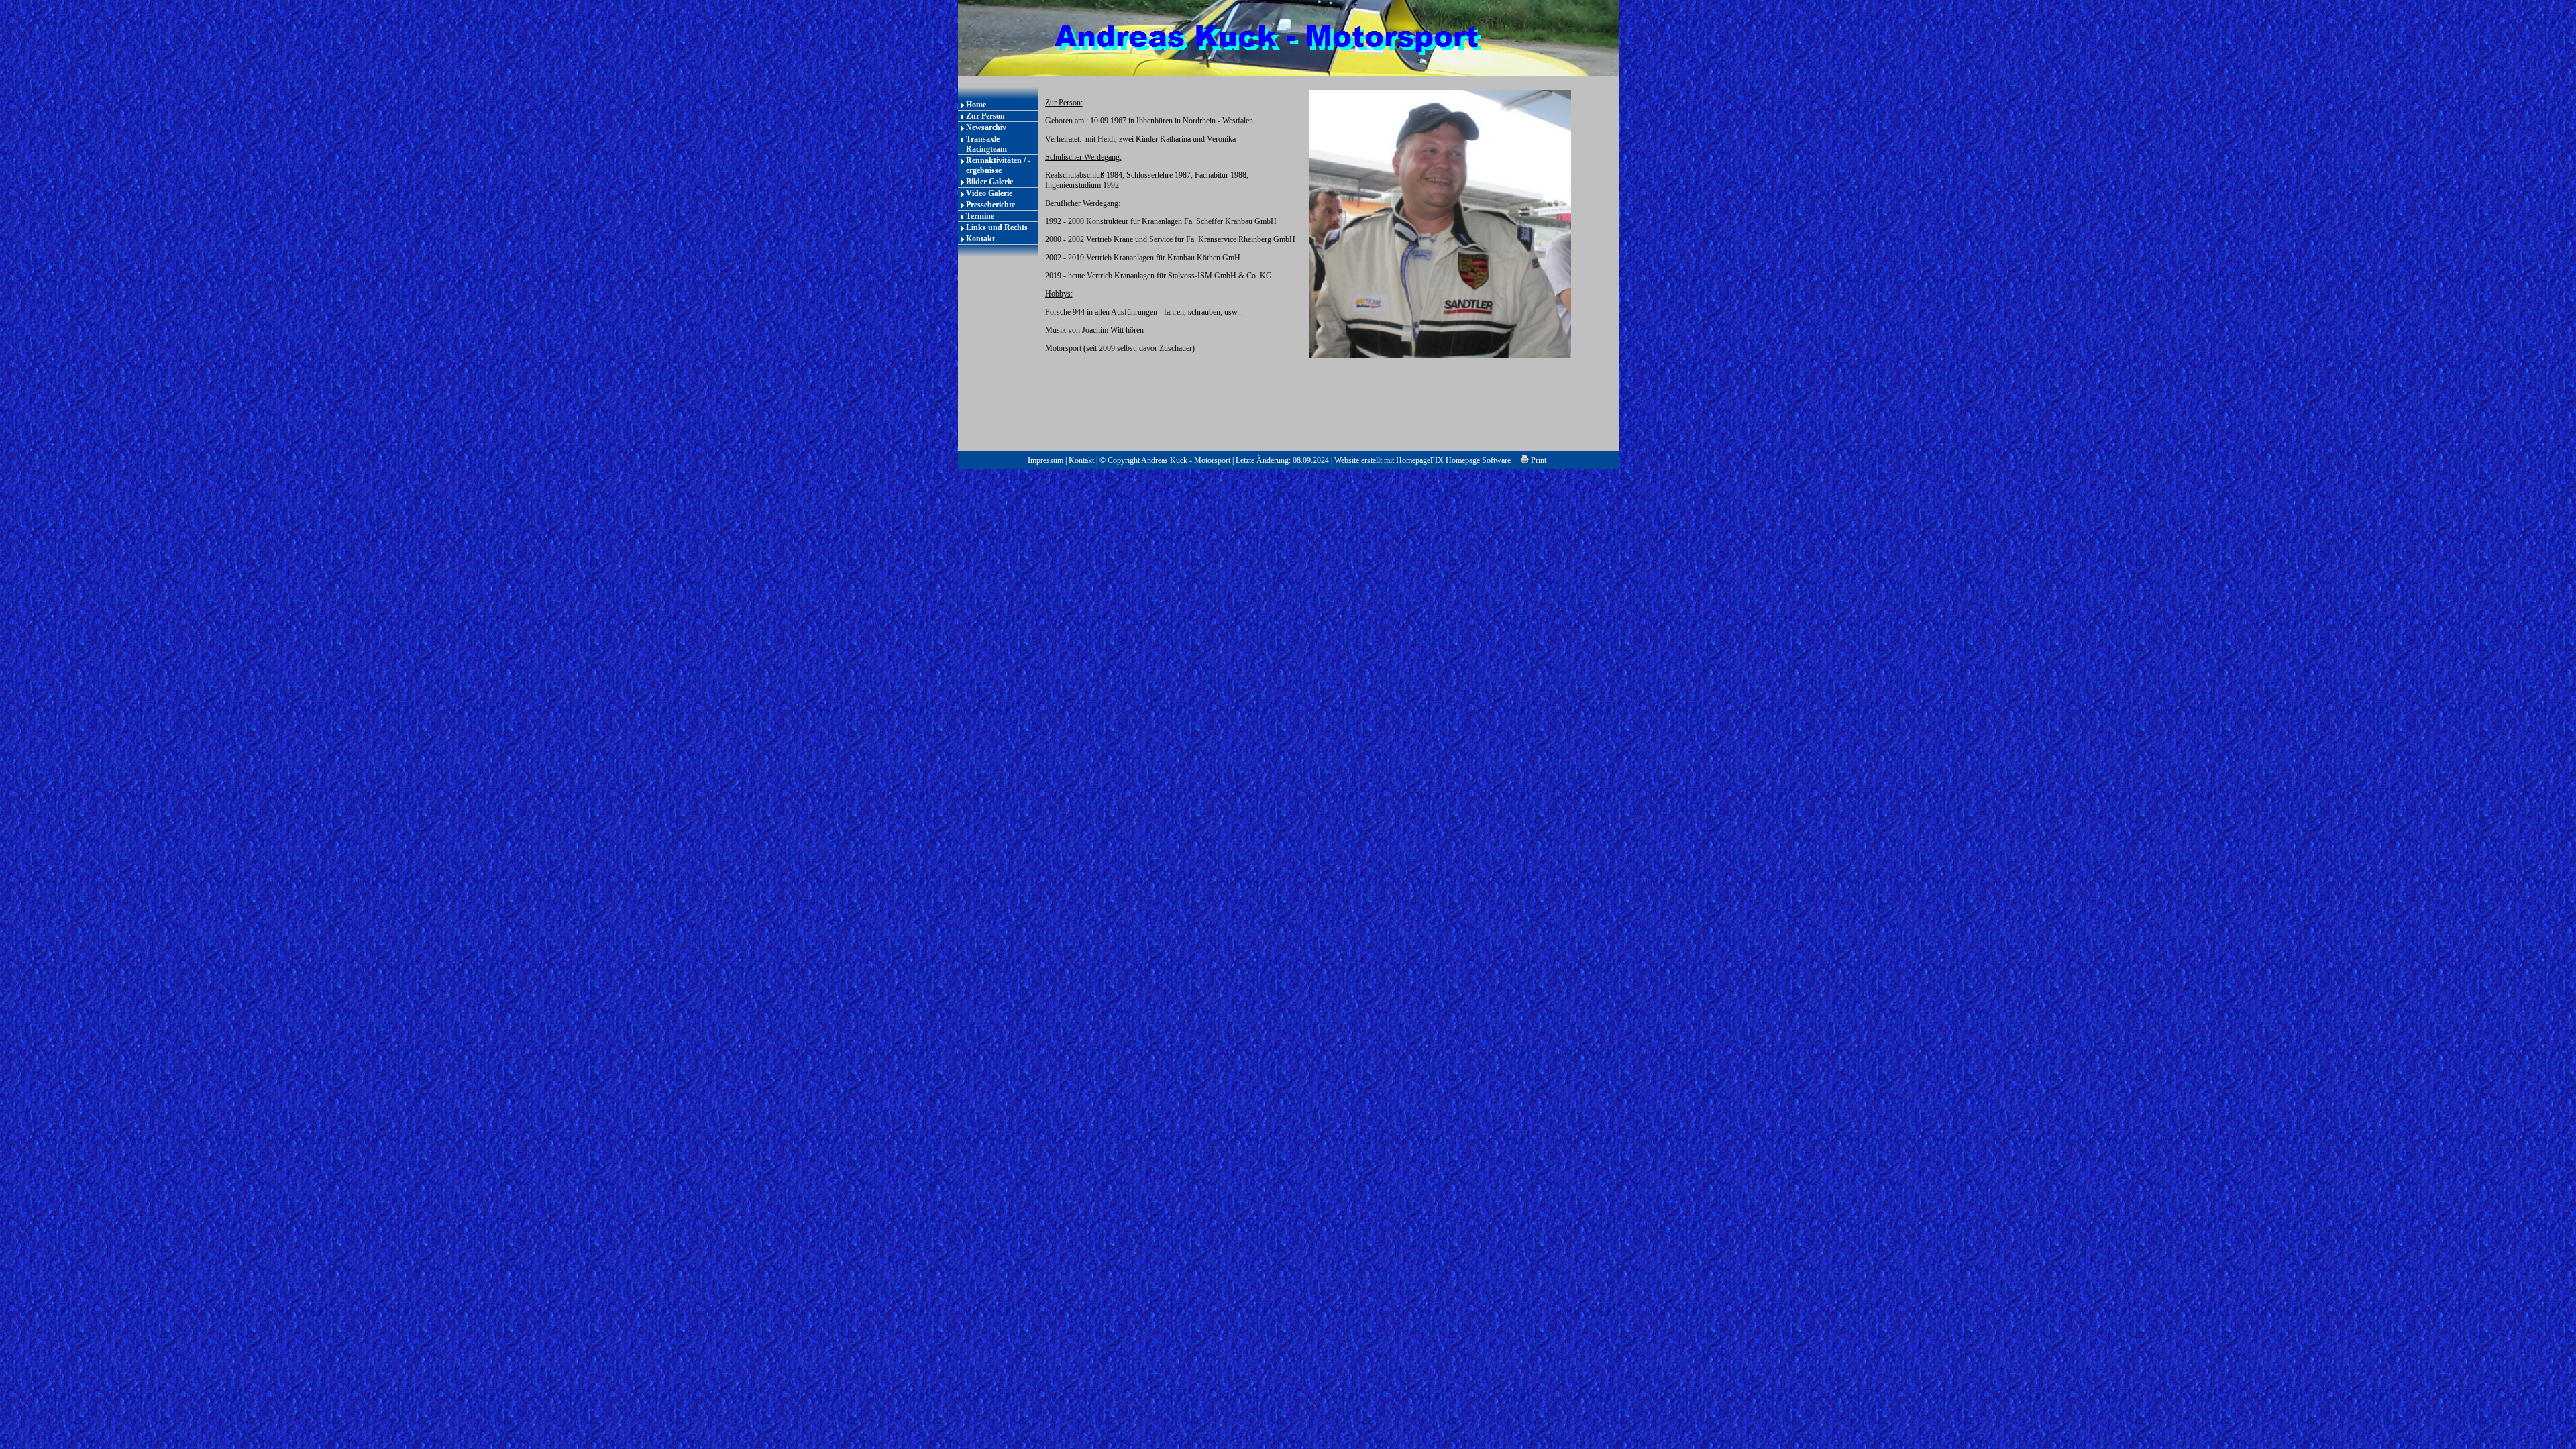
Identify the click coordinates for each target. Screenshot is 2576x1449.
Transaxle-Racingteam (986, 144)
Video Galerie (989, 193)
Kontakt (980, 239)
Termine (980, 216)
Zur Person (985, 116)
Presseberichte (990, 205)
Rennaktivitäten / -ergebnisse (998, 165)
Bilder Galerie (989, 182)
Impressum (1045, 460)
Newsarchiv (986, 127)
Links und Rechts (997, 227)
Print (1538, 460)
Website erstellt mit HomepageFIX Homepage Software (1423, 460)
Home (976, 105)
